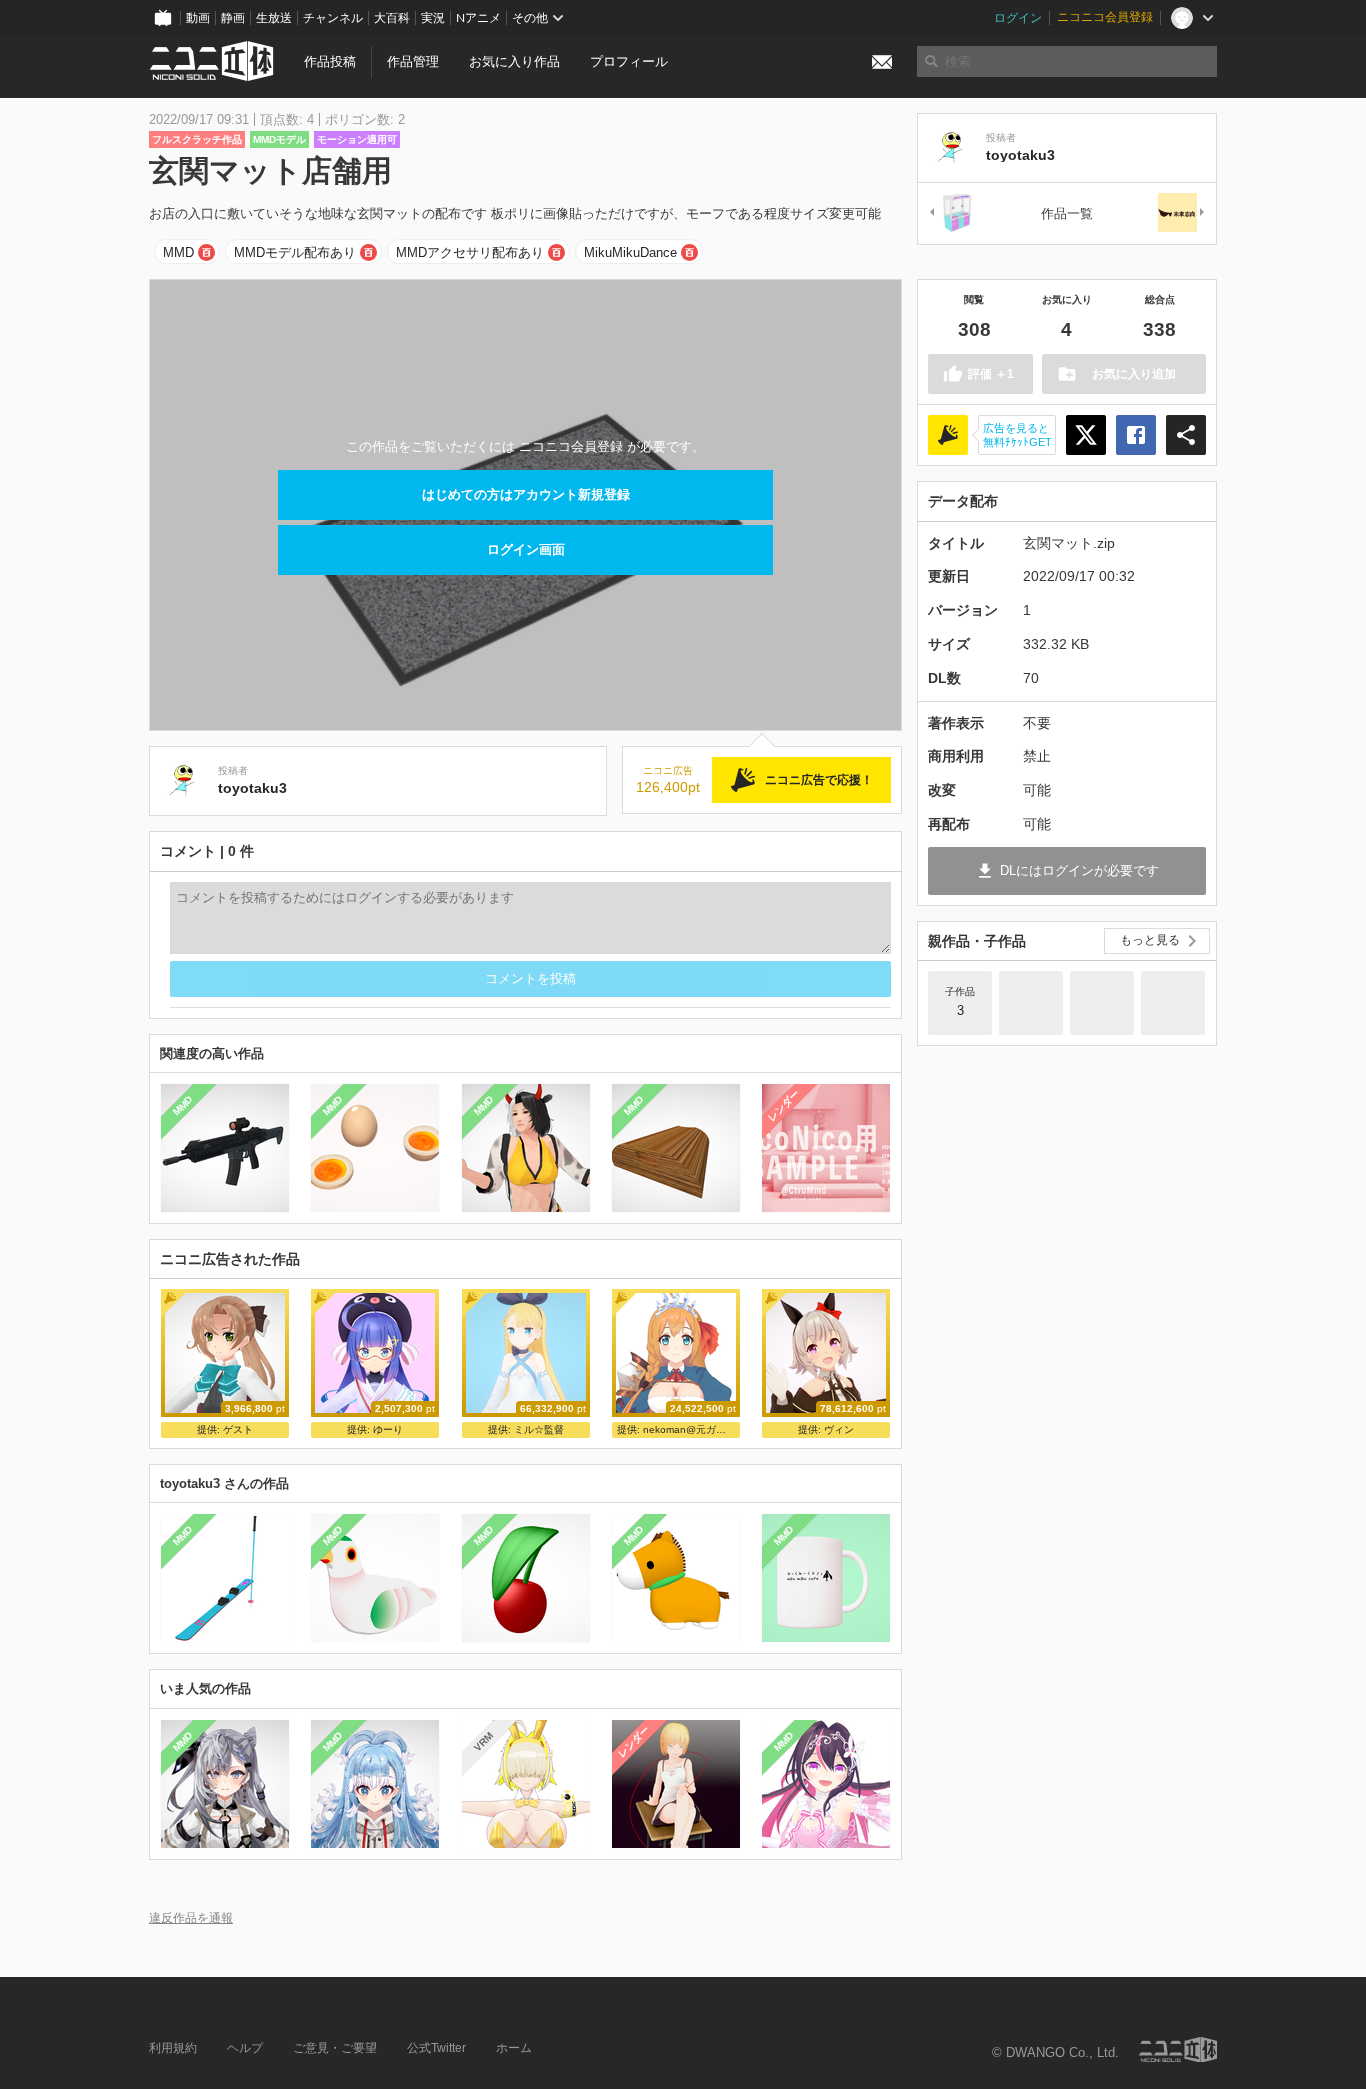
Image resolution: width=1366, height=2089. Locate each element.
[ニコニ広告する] (948, 435)
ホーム (514, 2048)
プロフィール (629, 61)
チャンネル (333, 18)
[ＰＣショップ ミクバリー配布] (1102, 1003)
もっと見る (1150, 940)
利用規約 (173, 2048)
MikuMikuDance (630, 252)
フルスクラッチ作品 (197, 139)
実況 (433, 18)
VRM (482, 1741)
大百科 (392, 18)
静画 (233, 18)
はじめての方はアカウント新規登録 (526, 494)
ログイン (1018, 18)
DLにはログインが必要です (1079, 870)
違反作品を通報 (191, 1917)
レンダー (784, 1106)
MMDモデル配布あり (295, 252)
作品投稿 (330, 61)
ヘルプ (245, 2048)
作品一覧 (1067, 213)
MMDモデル (279, 139)
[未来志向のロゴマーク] (1182, 213)
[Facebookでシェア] (1136, 435)
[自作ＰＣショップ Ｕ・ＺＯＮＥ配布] (1031, 1003)
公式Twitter (436, 2048)
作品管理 (413, 61)
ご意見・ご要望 (335, 2048)
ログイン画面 (526, 549)
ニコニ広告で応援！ (819, 780)
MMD (178, 252)
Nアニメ (478, 18)
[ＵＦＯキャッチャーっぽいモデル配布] (952, 213)
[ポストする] (1086, 435)
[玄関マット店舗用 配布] (1173, 1003)
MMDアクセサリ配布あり (470, 252)
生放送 (274, 18)
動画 (198, 18)
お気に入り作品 (514, 61)
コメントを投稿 (530, 978)
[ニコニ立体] (1178, 2049)
